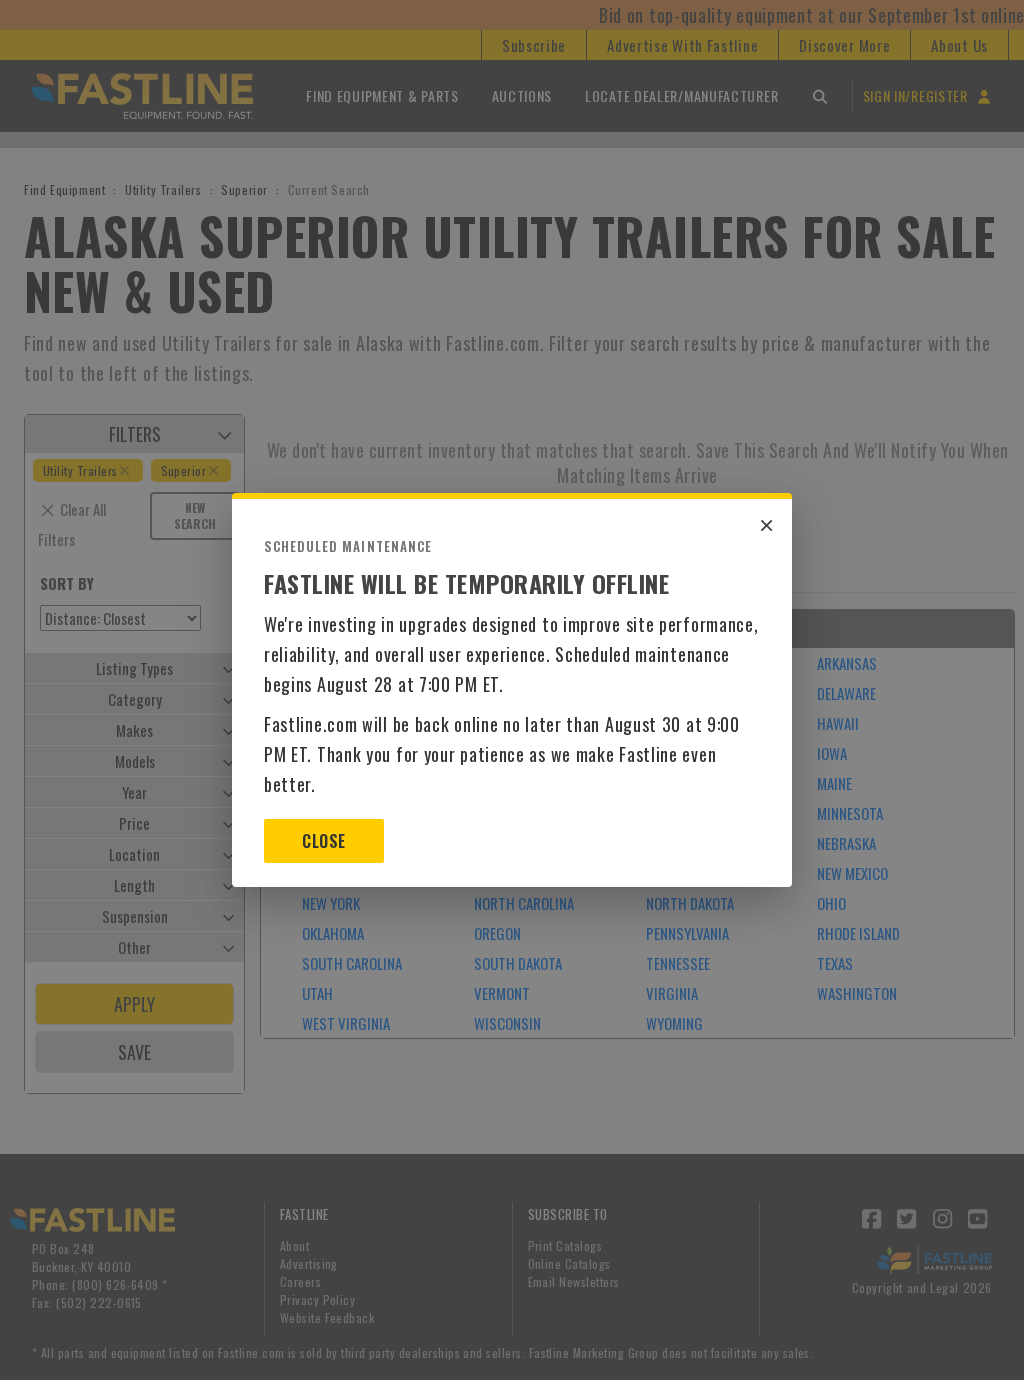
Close (323, 841)
